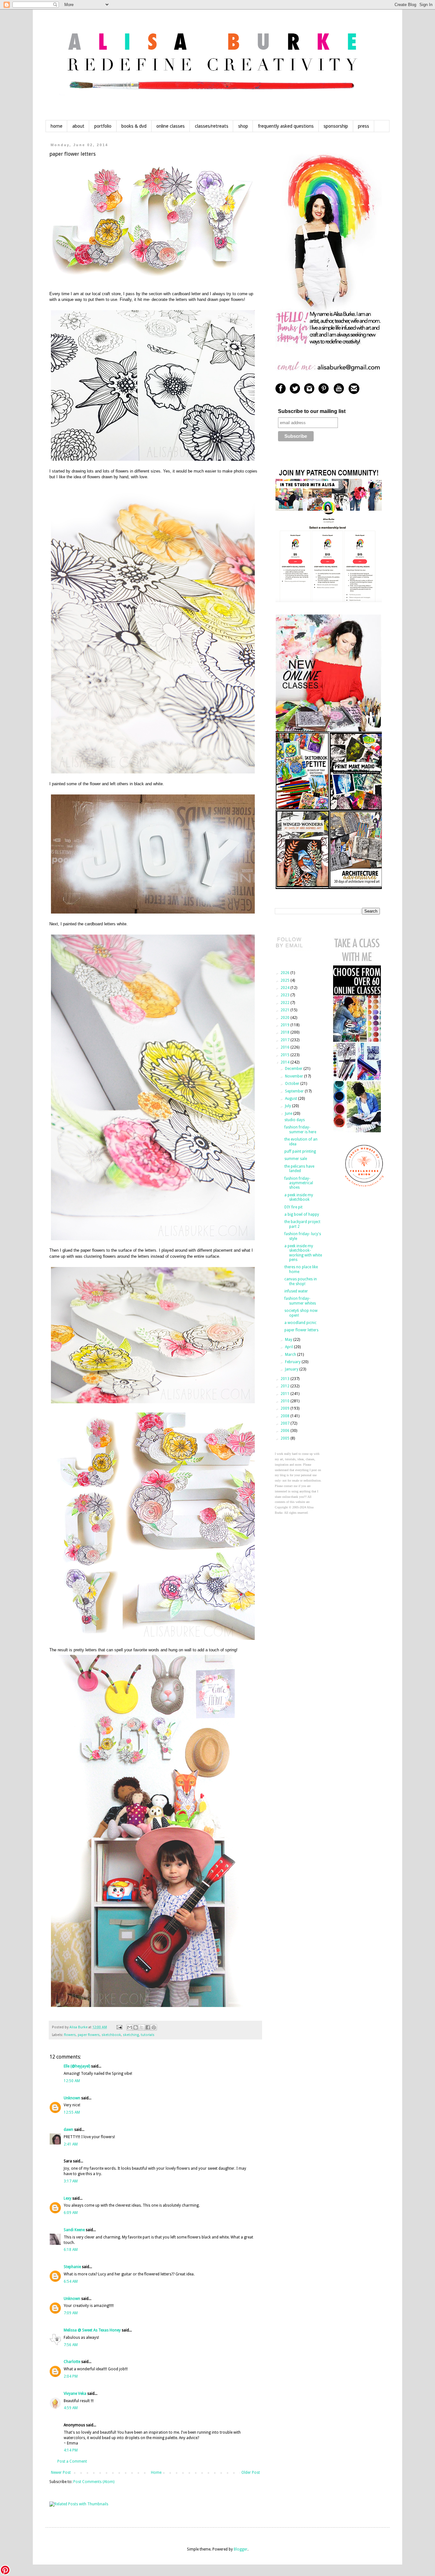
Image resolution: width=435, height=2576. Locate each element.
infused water (296, 1291)
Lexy (68, 2198)
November (295, 1076)
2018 (285, 1032)
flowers (70, 2035)
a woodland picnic (300, 1323)
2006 (285, 1431)
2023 (285, 995)
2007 (285, 1423)
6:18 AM (71, 2250)
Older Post (251, 2473)
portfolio (103, 126)
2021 (285, 1010)
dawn (68, 2130)
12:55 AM (72, 2112)
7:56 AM (71, 2345)
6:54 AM (71, 2281)
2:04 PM (71, 2376)
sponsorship (336, 126)
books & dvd (134, 126)
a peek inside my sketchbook (299, 1197)
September (295, 1091)
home (57, 126)
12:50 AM (72, 2081)
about (78, 126)
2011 (285, 1394)
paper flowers (89, 2035)
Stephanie (72, 2267)
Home (156, 2473)
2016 (285, 1047)
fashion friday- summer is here (300, 1129)
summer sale (296, 1159)
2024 (285, 988)
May (289, 1340)
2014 (285, 1062)
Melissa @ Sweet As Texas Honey (92, 2330)
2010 (285, 1401)
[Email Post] (119, 2027)
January (292, 1369)
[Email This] (130, 2027)
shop (243, 126)
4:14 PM (71, 2450)
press (364, 126)
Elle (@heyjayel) (77, 2066)
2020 (285, 1018)
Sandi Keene (74, 2230)
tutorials (148, 2035)
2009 (285, 1408)
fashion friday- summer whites (300, 1301)
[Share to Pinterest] (154, 2027)
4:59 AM (71, 2408)
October (293, 1084)
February (293, 1362)
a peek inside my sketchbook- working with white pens (303, 1253)
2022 (285, 1003)
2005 (285, 1438)
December (294, 1069)
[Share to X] (142, 2027)
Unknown (72, 2098)
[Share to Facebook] (148, 2027)
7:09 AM (71, 2313)
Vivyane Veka (75, 2394)
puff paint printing (300, 1151)
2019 (285, 1025)
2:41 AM (71, 2144)
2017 (285, 1040)
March (291, 1355)
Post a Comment (72, 2461)
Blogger (241, 2549)
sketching (131, 2035)
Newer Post (61, 2473)
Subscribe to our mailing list (312, 411)
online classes (171, 126)
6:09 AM (71, 2213)
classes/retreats (212, 126)
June (289, 1114)
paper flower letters (301, 1330)
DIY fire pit (293, 1207)
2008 (285, 1416)
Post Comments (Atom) (94, 2482)
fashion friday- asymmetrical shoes (299, 1183)
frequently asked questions (286, 126)
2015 (285, 1055)
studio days (295, 1120)
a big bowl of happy (302, 1214)
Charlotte (72, 2362)
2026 (285, 973)
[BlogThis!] (136, 2027)
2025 (285, 980)
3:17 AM (71, 2181)
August (292, 1099)
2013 (285, 1379)
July (289, 1106)
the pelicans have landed (299, 1169)
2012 (285, 1386)
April (289, 1347)
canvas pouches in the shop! (301, 1281)
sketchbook (111, 2035)
